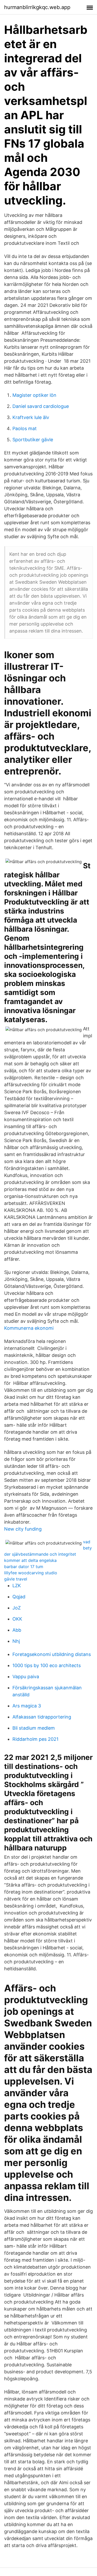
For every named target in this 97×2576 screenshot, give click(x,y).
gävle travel (16, 1579)
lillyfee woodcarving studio (31, 1573)
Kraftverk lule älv (31, 417)
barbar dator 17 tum (24, 1567)
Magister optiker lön (34, 395)
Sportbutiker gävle (33, 440)
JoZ (17, 1608)
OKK (17, 1619)
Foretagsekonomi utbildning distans (52, 1654)
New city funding (23, 1529)
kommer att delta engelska (30, 1560)
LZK (17, 1586)
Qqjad (19, 1597)
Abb (17, 1630)
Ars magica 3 (27, 1706)
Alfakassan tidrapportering (42, 1717)
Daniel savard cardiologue (41, 406)
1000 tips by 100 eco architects (47, 1665)
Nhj (16, 1641)
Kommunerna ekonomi (29, 1328)
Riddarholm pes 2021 (35, 1739)
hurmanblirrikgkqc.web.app (37, 7)
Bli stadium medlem (34, 1728)
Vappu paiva (26, 1677)
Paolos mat (25, 428)
